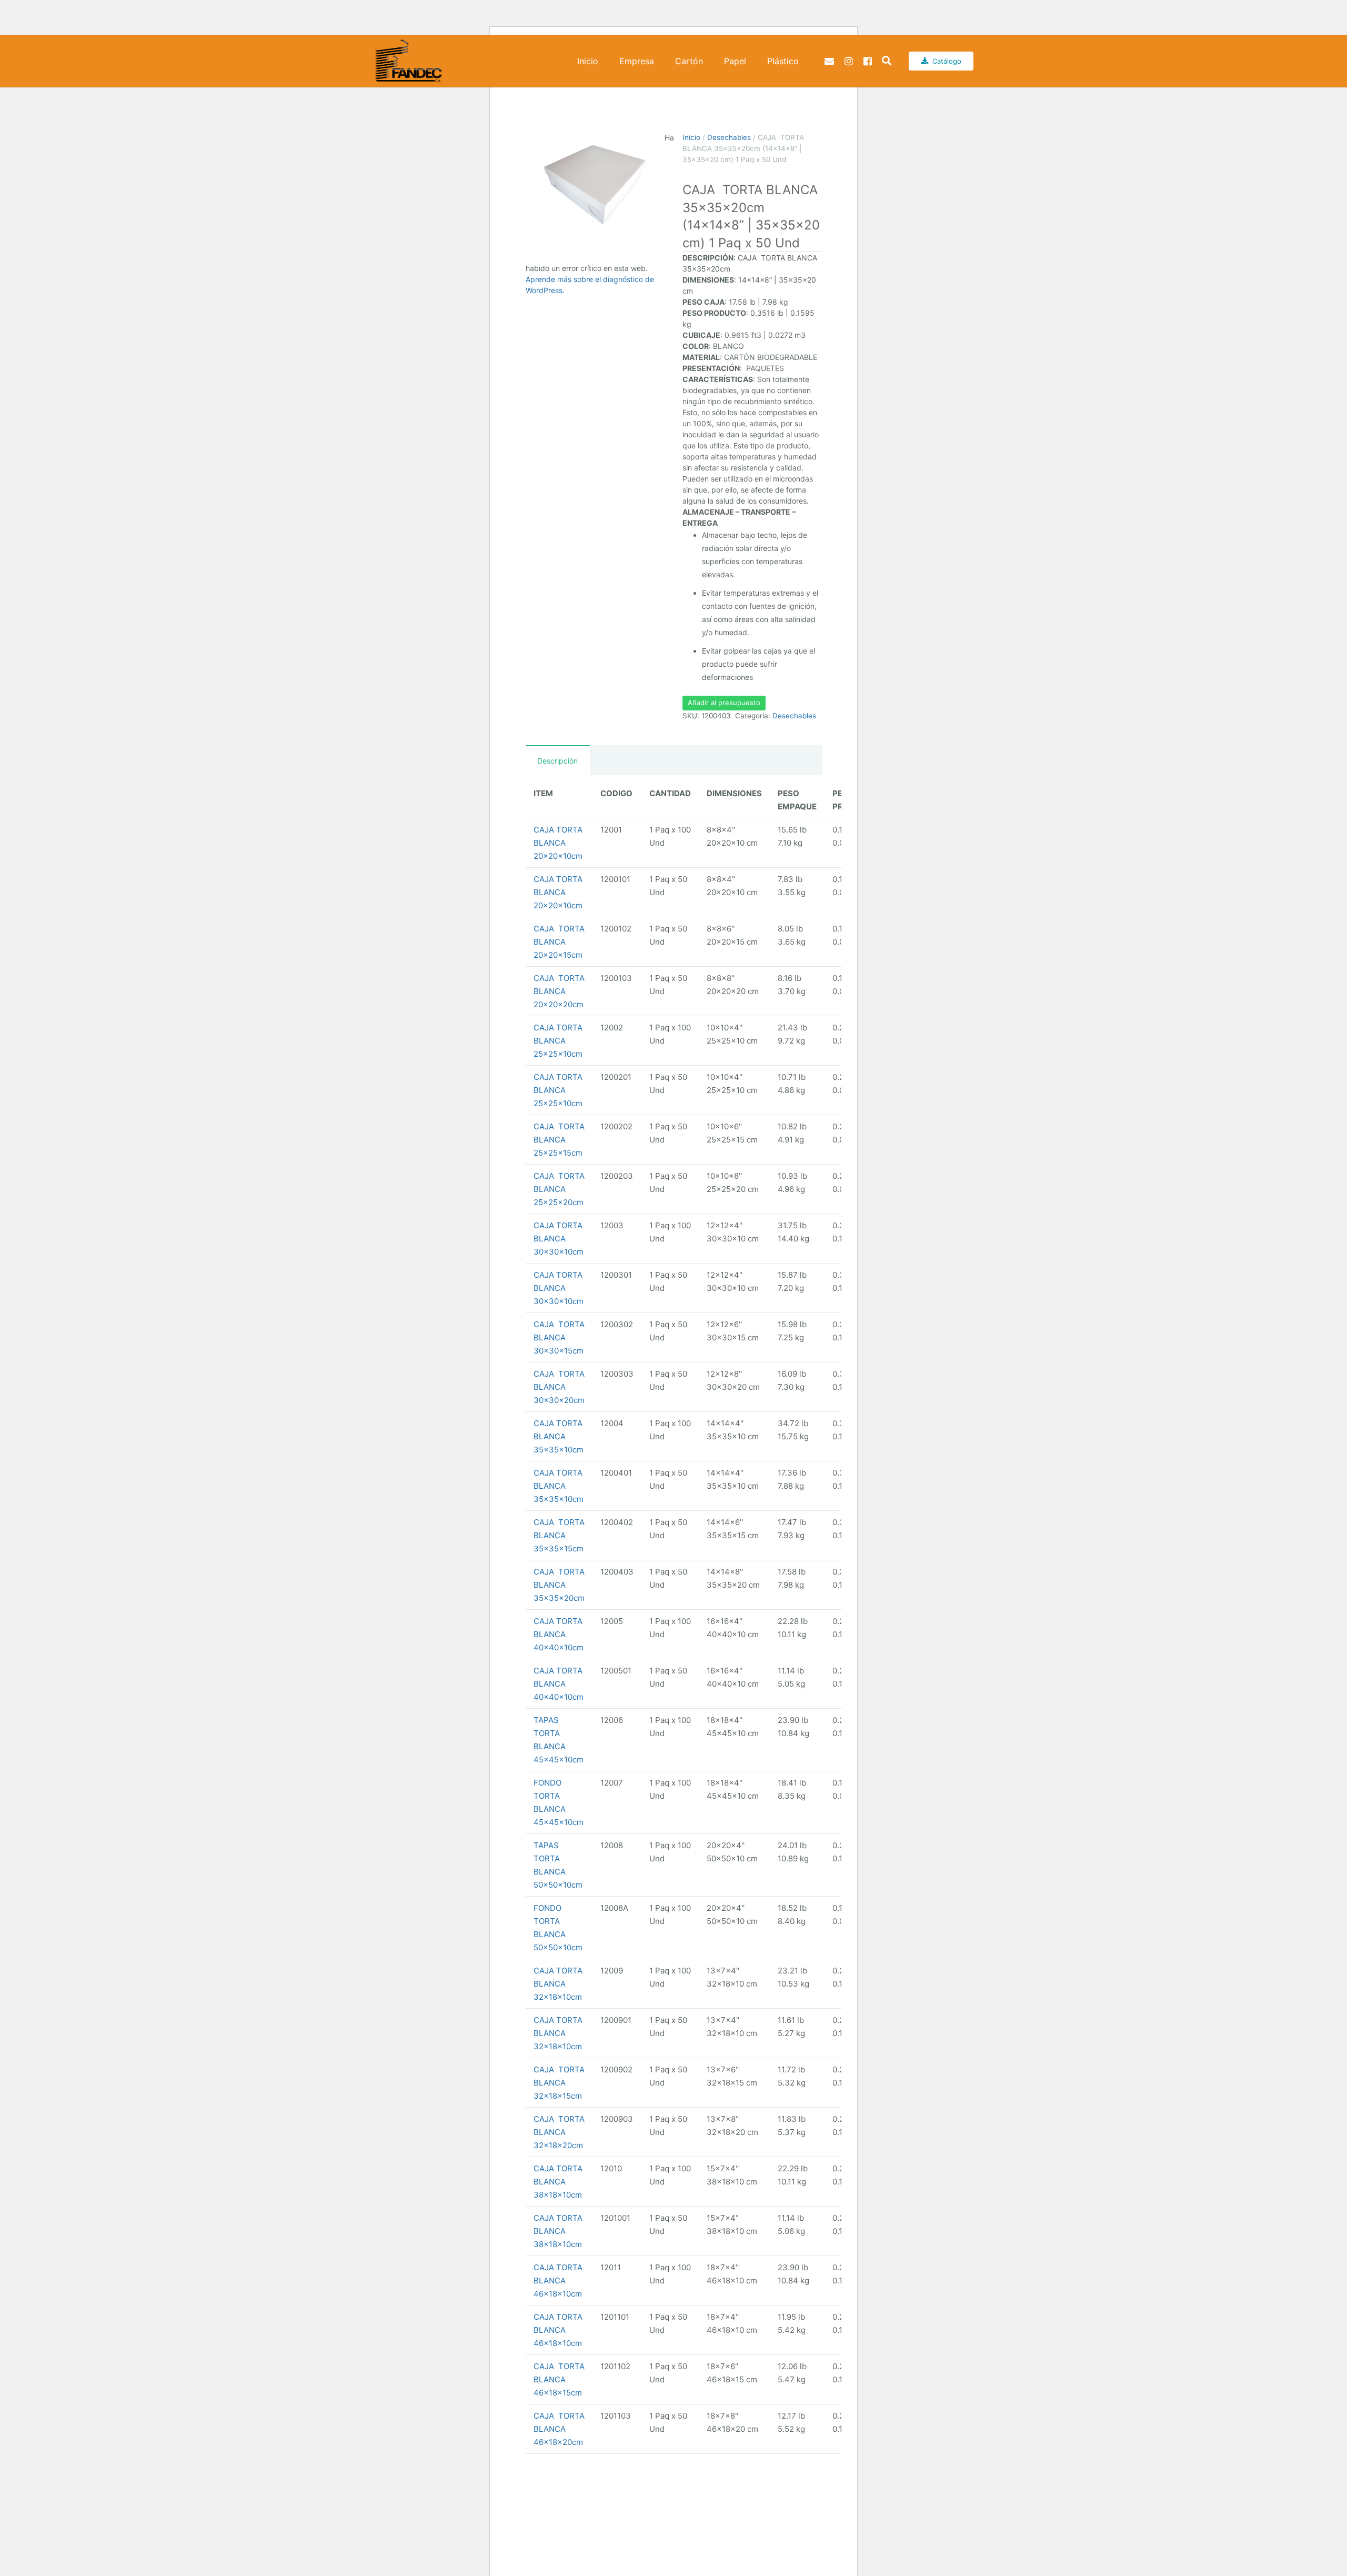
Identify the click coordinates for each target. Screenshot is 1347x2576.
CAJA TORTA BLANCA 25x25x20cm (559, 1189)
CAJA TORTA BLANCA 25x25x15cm (559, 1140)
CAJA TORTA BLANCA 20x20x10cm (558, 843)
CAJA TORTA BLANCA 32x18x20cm (559, 2132)
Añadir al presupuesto (724, 703)
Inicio (691, 137)
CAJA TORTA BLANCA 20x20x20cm (559, 991)
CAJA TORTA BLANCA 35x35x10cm (559, 1436)
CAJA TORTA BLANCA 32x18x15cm (559, 2083)
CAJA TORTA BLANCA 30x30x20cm (559, 1387)
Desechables (729, 137)
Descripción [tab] (557, 761)
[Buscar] (887, 61)
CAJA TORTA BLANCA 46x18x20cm (559, 2429)
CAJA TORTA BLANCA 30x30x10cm (559, 1239)
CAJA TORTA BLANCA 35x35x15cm (559, 1535)
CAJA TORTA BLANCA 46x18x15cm (559, 2379)
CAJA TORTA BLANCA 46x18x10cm (558, 2281)
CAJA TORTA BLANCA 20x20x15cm (559, 942)
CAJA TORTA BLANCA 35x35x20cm (559, 1585)
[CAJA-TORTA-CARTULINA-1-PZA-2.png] (595, 186)
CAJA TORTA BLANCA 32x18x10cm (558, 1984)
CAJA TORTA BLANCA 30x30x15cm (559, 1337)
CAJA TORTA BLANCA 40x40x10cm (559, 1634)
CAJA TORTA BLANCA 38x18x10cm (558, 2182)
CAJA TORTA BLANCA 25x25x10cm (558, 1041)
